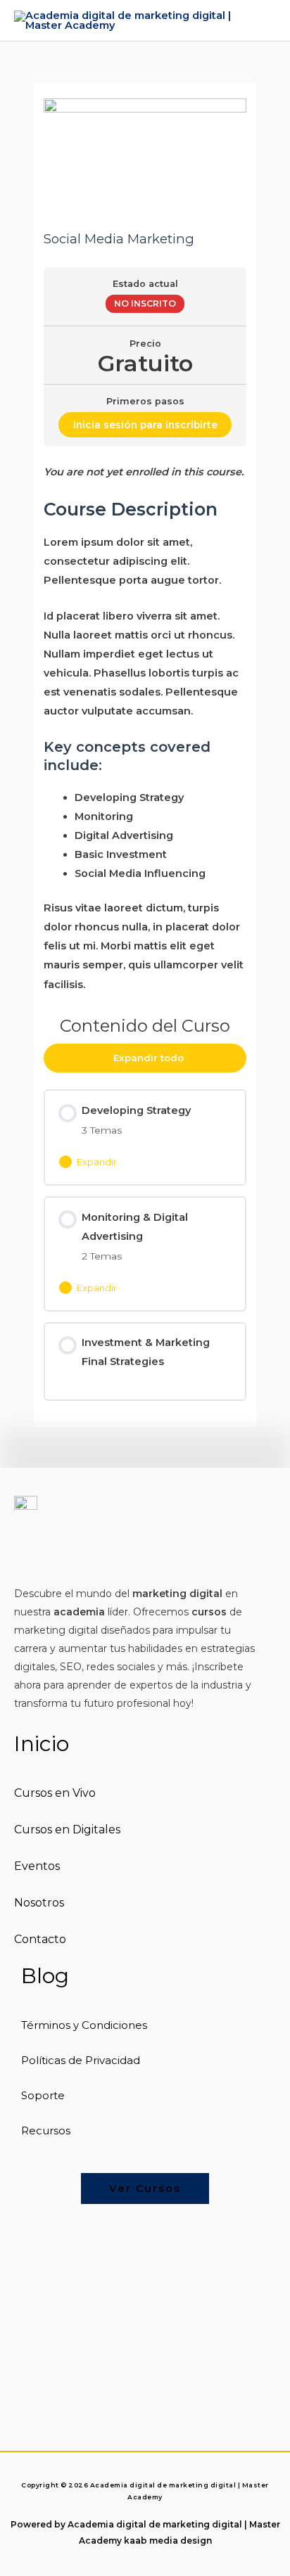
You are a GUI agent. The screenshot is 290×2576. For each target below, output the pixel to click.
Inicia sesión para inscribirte (145, 425)
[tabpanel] (145, 729)
